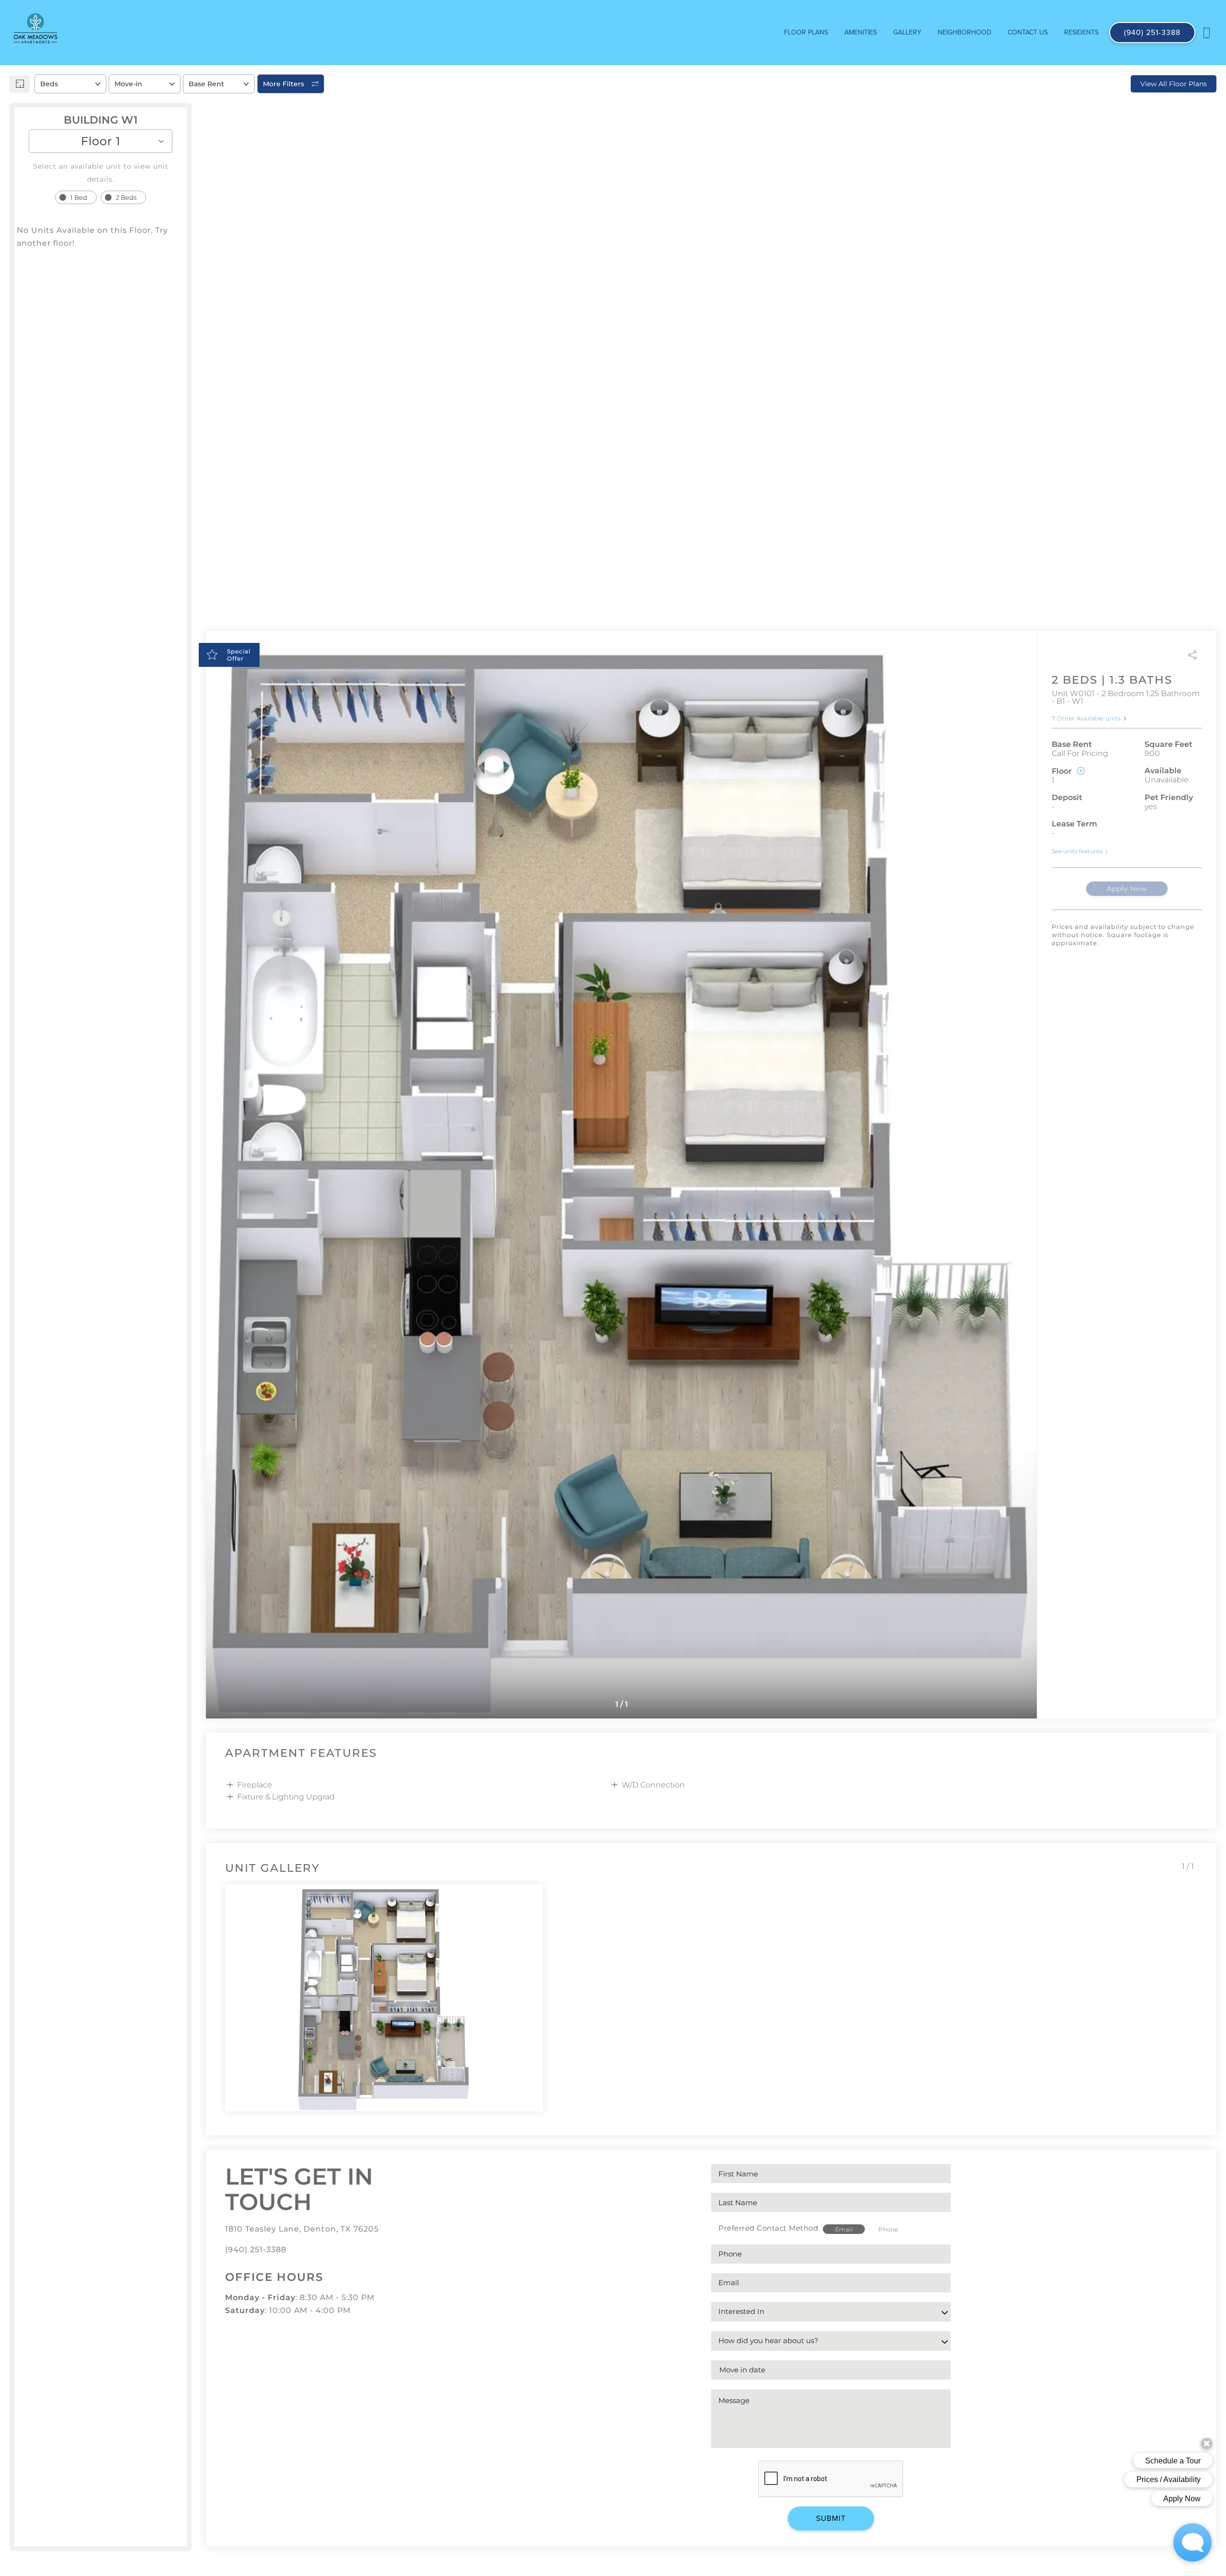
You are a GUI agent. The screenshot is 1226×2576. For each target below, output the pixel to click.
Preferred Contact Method (768, 2228)
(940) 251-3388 (256, 2250)
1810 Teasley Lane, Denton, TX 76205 (302, 2229)
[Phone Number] (1206, 33)
